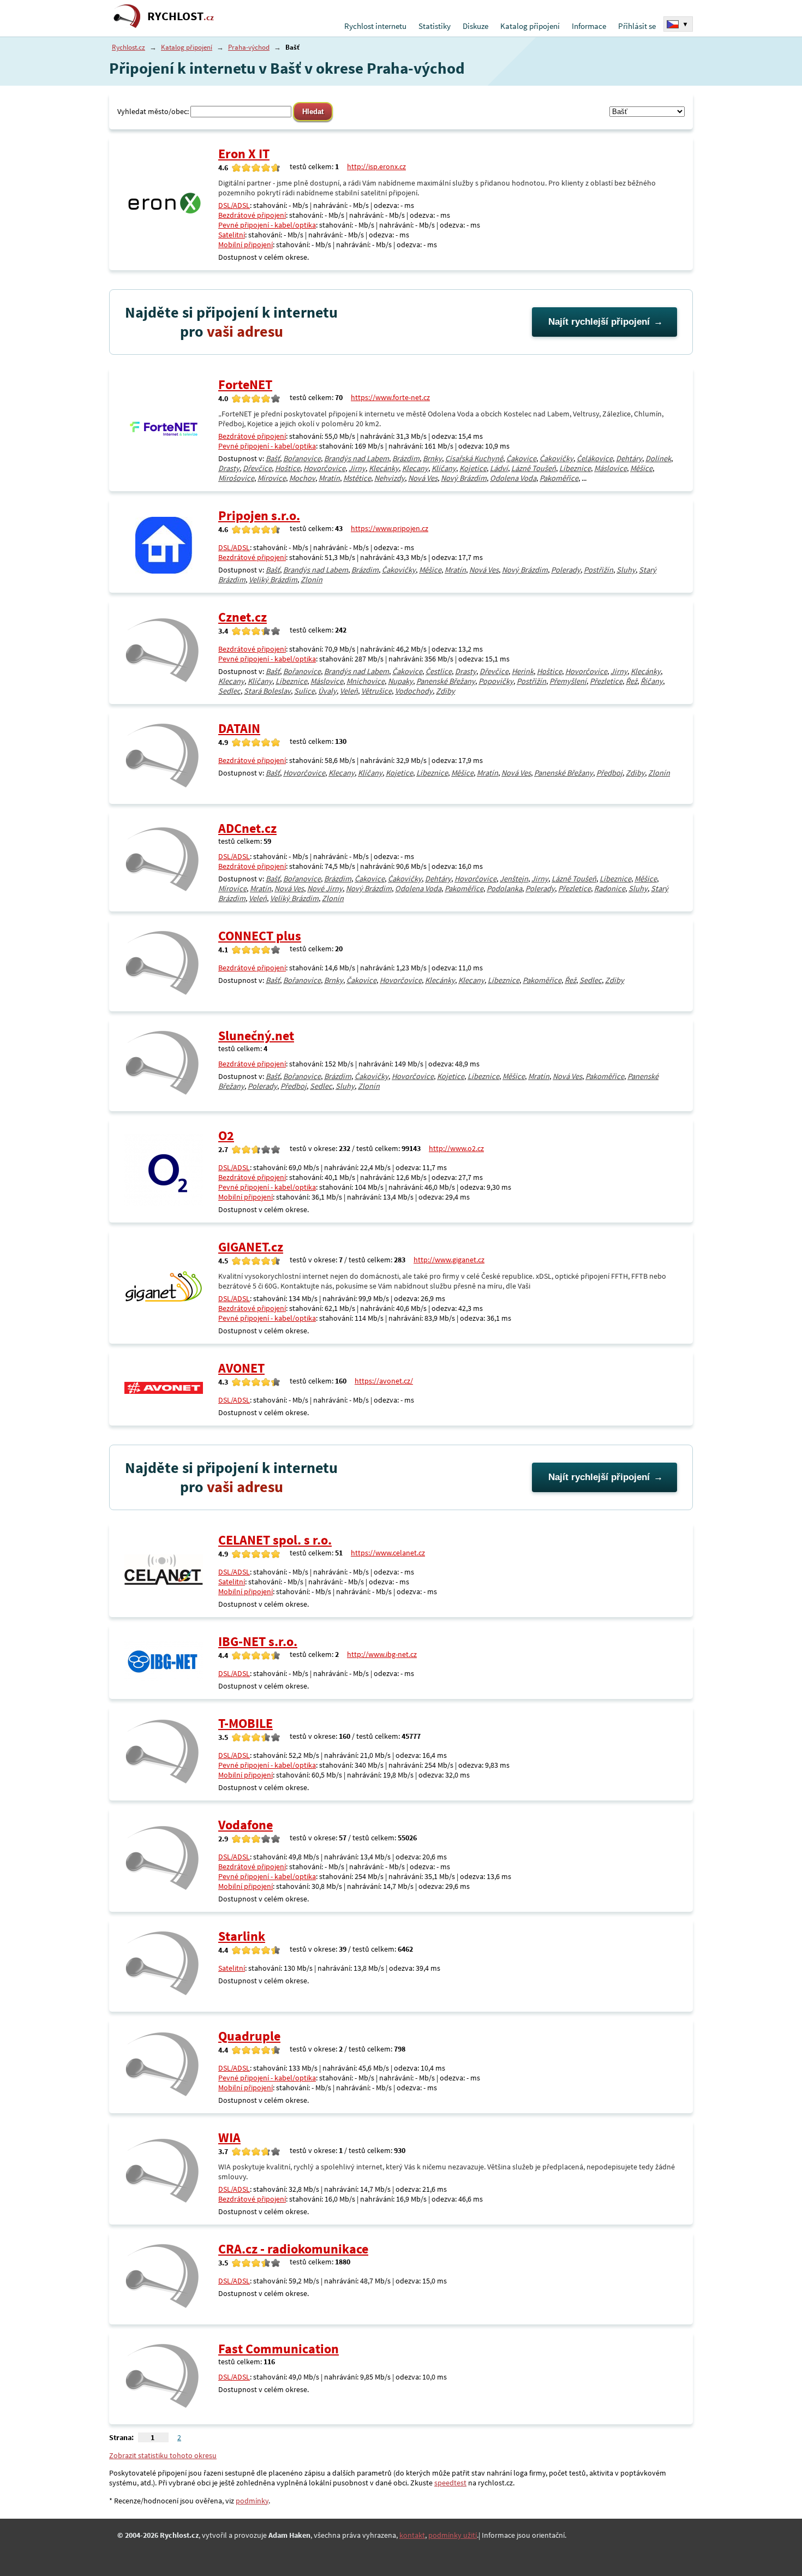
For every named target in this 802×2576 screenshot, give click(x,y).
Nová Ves (423, 478)
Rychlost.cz (128, 47)
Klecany (415, 468)
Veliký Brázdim (273, 580)
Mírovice (272, 478)
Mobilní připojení (246, 245)
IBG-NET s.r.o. (258, 1641)
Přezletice (606, 681)
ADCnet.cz (247, 828)
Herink (523, 671)
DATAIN (239, 728)
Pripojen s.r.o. (259, 515)
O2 (226, 1135)
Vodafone (246, 1825)
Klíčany (444, 468)
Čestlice (439, 671)
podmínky (252, 2501)
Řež (632, 681)
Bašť (273, 458)
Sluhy (626, 570)
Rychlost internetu (375, 26)
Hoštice (288, 468)
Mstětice (357, 478)
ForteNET (245, 384)
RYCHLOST (181, 16)
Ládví (499, 468)
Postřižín (598, 570)
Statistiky (435, 26)
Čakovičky (556, 458)
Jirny (357, 468)
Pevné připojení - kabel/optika (267, 225)
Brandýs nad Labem (357, 458)
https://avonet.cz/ (384, 1381)
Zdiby (445, 691)
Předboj (609, 773)
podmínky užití (453, 2535)
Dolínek (658, 458)
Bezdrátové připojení (252, 215)
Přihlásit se (637, 26)
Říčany (652, 681)
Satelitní (232, 235)
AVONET (241, 1368)
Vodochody (414, 691)
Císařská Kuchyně (474, 458)
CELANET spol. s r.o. (275, 1540)
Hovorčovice (324, 468)
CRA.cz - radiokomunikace (293, 2249)
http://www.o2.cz (456, 1148)
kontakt (412, 2535)
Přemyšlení (568, 681)
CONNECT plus (260, 936)
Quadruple (249, 2036)
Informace (589, 26)
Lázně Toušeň (534, 468)
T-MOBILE (246, 1723)
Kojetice (473, 468)
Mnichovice (366, 681)
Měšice (641, 468)
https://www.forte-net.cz (390, 397)
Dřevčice (257, 468)
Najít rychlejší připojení (599, 322)
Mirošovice (236, 478)
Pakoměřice (559, 478)
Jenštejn (514, 879)
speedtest (450, 2483)
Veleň (349, 691)
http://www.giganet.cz (449, 1260)
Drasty (229, 468)
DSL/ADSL (234, 205)
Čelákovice (595, 458)
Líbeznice (575, 468)
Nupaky (400, 681)
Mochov (302, 478)
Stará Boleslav (267, 691)
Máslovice (611, 468)
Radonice (610, 889)
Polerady (566, 570)
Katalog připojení (530, 26)
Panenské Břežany (446, 681)
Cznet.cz (243, 617)
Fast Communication (279, 2349)
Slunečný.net (256, 1036)
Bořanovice (302, 458)
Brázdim (406, 458)
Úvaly (327, 691)
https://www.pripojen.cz (390, 528)
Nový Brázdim (464, 478)
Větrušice (376, 691)
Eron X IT (244, 154)
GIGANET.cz (251, 1247)
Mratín (329, 478)
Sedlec (229, 691)
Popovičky (496, 681)
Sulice (304, 691)
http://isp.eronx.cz (376, 166)
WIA (229, 2137)
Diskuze (475, 26)
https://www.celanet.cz (388, 1553)
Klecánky (384, 468)
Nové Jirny (325, 889)
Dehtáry (629, 458)
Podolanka (504, 889)
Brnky (432, 458)
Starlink (242, 1936)
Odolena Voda (513, 478)
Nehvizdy (390, 478)
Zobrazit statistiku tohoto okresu (163, 2455)
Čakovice (521, 458)
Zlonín (312, 580)
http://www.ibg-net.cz (382, 1654)
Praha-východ (249, 47)
